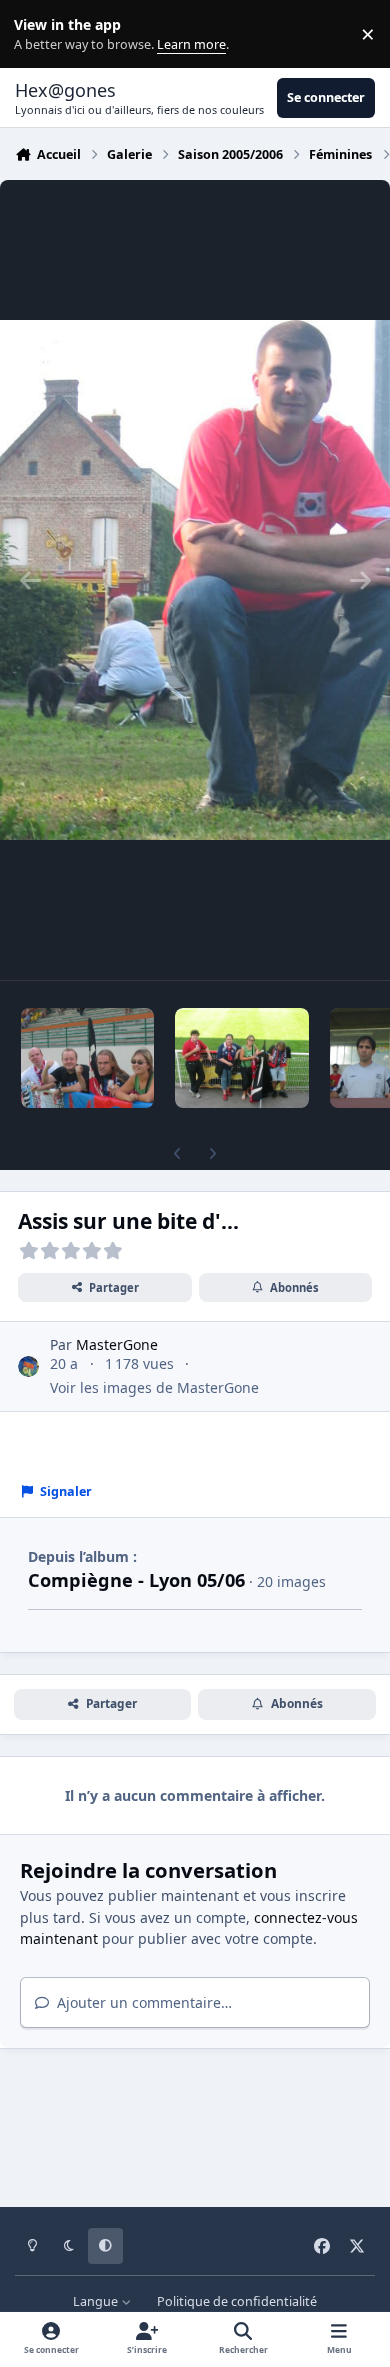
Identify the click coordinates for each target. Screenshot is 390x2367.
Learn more (38, 34)
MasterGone (117, 1344)
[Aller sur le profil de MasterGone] (28, 1366)
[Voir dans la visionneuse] (195, 580)
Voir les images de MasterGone (154, 1387)
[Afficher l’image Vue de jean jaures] (241, 1058)
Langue (97, 2301)
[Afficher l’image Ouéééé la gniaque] (87, 1058)
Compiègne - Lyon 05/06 (136, 1580)
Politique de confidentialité (237, 2301)
